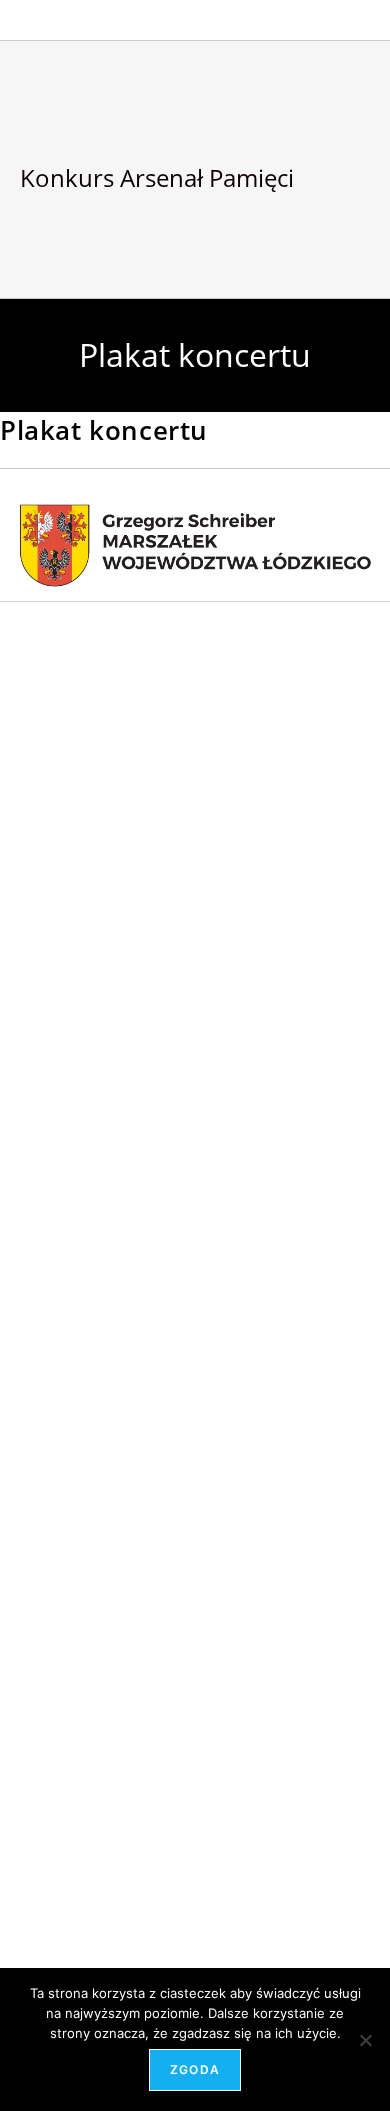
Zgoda (195, 2069)
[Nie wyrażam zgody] (365, 2040)
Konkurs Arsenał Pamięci (157, 177)
